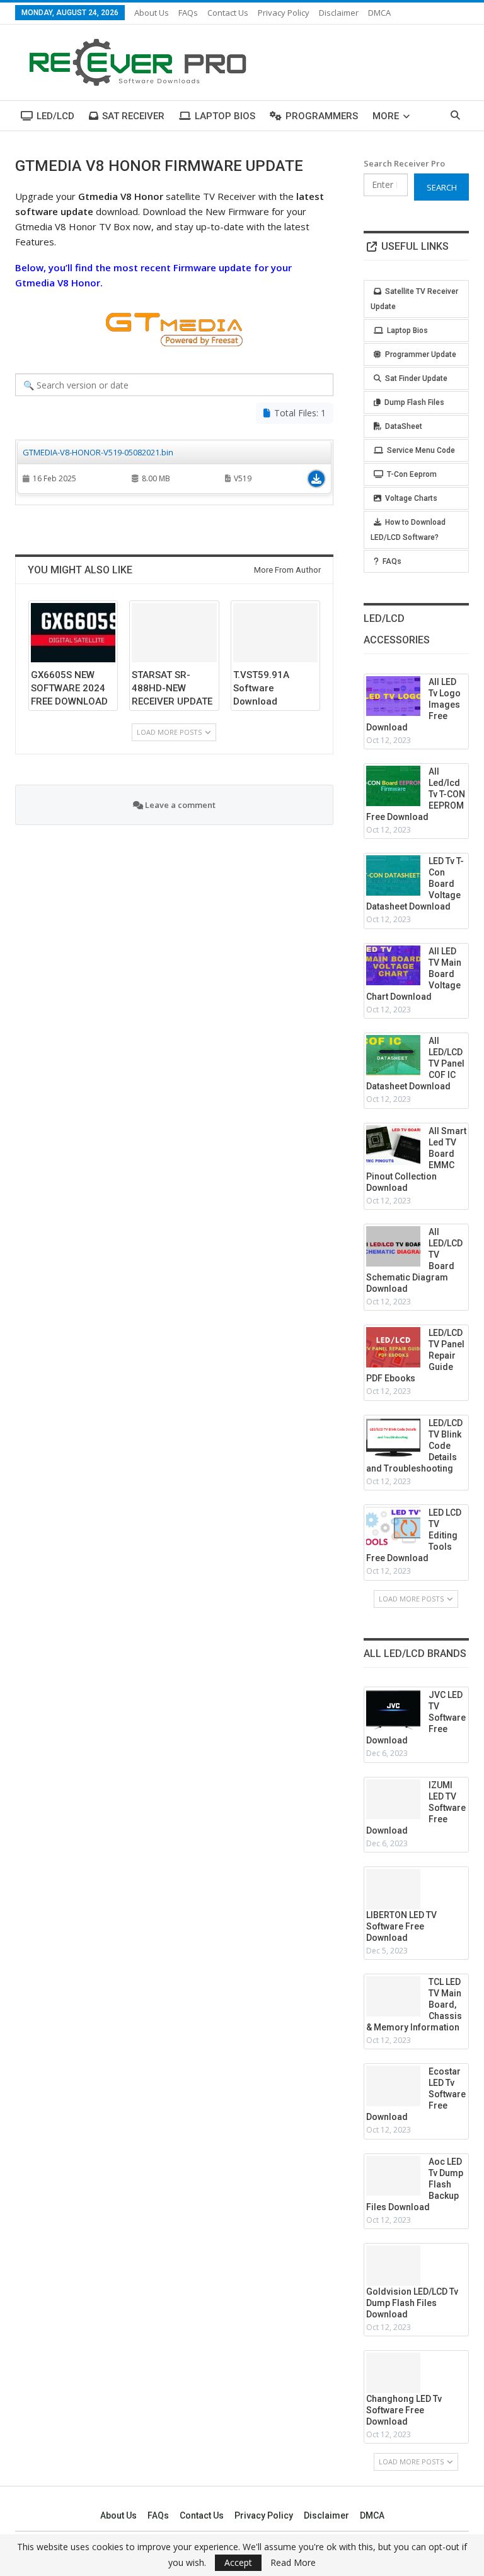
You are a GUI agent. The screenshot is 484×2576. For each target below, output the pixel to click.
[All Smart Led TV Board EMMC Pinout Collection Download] (393, 1145)
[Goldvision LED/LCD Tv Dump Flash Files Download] (393, 2266)
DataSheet (404, 426)
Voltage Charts (411, 498)
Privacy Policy (284, 13)
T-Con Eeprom (412, 474)
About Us (152, 13)
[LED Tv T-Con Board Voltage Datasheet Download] (393, 875)
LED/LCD (55, 116)
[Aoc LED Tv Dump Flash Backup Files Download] (393, 2176)
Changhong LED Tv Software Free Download (404, 2410)
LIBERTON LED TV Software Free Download (401, 1926)
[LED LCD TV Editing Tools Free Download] (393, 1527)
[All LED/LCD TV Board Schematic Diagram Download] (393, 1246)
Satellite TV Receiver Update (414, 299)
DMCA (379, 13)
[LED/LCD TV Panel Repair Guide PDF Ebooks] (393, 1347)
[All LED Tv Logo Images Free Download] (393, 696)
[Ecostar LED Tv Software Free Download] (393, 2086)
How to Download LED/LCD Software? (408, 530)
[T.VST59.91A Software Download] (275, 633)
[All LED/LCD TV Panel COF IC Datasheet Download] (393, 1055)
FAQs (188, 13)
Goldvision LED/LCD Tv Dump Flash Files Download (412, 2303)
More (386, 116)
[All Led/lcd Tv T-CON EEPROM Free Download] (393, 786)
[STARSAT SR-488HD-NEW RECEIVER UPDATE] (174, 633)
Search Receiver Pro (404, 163)
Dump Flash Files (414, 402)
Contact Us (228, 13)
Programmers (322, 116)
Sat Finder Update (416, 378)
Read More (293, 2563)
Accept (238, 2562)
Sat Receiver (133, 116)
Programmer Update (421, 354)
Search (442, 187)
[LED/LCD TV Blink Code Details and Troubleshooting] (393, 1437)
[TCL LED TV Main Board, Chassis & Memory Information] (393, 1996)
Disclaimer (339, 13)
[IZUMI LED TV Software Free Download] (393, 1800)
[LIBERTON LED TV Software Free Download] (393, 1889)
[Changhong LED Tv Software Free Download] (393, 2373)
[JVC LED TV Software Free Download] (393, 1709)
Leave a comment (179, 805)
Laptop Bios (225, 116)
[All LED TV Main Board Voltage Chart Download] (393, 966)
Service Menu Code (421, 450)
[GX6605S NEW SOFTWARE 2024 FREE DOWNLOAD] (73, 633)
